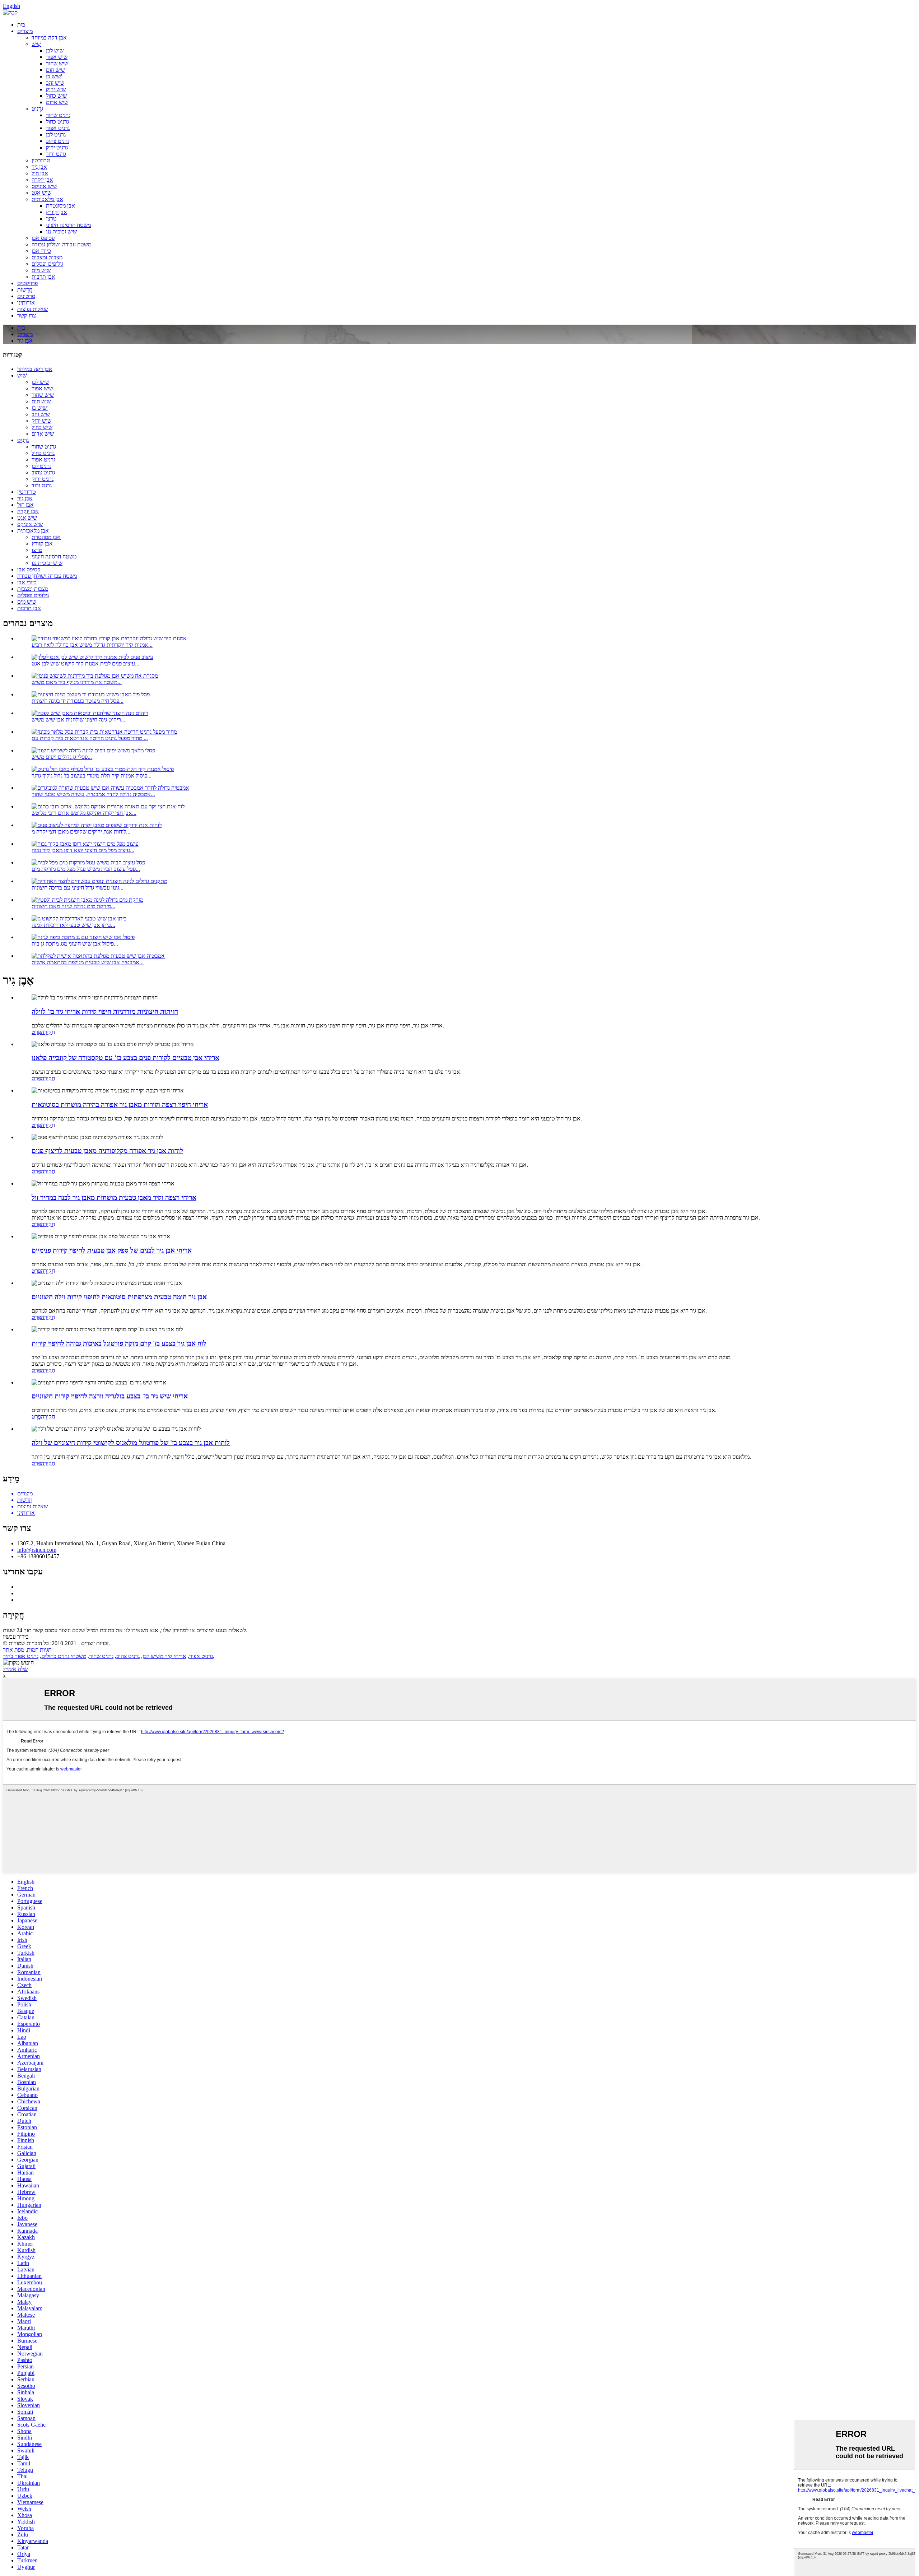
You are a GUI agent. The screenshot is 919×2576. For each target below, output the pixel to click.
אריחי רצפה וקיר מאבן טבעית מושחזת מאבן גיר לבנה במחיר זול (114, 1198)
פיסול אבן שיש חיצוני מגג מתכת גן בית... (75, 944)
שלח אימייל (15, 1669)
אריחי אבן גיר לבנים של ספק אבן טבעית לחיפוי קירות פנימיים (112, 1250)
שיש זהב (55, 83)
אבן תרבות (43, 277)
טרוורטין (41, 160)
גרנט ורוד (56, 154)
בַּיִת (21, 25)
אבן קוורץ (57, 212)
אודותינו (26, 303)
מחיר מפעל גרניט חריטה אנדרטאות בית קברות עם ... (90, 738)
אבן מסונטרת (60, 206)
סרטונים (26, 296)
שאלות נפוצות (32, 309)
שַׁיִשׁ (36, 44)
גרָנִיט (37, 109)
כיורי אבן (41, 251)
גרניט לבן (56, 134)
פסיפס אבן (43, 238)
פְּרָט (36, 1032)
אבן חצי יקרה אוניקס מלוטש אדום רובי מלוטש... (84, 813)
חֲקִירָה (48, 1032)
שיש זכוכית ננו (61, 231)
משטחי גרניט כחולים (64, 1656)
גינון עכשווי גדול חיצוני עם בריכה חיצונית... (78, 888)
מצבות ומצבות (47, 257)
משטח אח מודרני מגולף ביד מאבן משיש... (77, 682)
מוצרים (25, 31)
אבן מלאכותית (47, 199)
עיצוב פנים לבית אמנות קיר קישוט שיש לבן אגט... (85, 663)
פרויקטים (27, 283)
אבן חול (40, 173)
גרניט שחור (58, 115)
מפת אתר (13, 1650)
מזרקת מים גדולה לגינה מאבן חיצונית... (73, 906)
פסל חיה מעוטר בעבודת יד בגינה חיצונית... (78, 701)
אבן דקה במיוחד (49, 38)
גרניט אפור (58, 128)
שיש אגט (41, 193)
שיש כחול (56, 96)
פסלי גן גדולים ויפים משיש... (62, 757)
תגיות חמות (39, 1650)
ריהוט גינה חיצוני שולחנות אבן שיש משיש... (78, 720)
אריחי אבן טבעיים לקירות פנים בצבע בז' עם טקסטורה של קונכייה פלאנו (125, 1058)
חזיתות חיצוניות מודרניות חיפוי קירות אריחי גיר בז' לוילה (105, 1011)
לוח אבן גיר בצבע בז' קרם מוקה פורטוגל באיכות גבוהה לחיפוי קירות (119, 1343)
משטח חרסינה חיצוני (68, 225)
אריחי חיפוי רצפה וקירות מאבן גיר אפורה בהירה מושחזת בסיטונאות (120, 1104)
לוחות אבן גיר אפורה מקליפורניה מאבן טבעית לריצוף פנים (107, 1151)
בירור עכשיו (16, 1637)
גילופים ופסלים (47, 264)
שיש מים (41, 270)
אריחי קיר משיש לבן (164, 1656)
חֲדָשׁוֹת (25, 290)
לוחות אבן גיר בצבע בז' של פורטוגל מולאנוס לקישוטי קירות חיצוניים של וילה (131, 1443)
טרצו (51, 219)
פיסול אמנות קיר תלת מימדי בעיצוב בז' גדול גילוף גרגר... (92, 776)
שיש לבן (55, 50)
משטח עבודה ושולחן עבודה (61, 244)
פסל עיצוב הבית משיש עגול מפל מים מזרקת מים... (86, 869)
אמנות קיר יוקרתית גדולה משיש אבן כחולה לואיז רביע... (92, 645)
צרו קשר (27, 315)
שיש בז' (54, 76)
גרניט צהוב (58, 141)
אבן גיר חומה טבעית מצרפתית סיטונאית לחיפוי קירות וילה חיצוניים (119, 1297)
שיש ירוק (56, 89)
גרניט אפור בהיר (21, 1656)
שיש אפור (57, 57)
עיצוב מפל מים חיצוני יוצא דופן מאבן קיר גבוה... (83, 850)
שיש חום (55, 70)
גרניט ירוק (57, 147)
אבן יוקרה (42, 180)
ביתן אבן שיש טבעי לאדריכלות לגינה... (73, 925)
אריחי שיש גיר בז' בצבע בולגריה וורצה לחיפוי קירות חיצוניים (110, 1396)
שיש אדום (57, 102)
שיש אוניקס (44, 186)
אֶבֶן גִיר (39, 167)
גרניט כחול (57, 122)
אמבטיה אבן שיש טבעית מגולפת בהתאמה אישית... (88, 962)
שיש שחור (57, 63)
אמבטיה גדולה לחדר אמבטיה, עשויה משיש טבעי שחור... (93, 794)
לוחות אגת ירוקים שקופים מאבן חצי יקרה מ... (81, 832)
